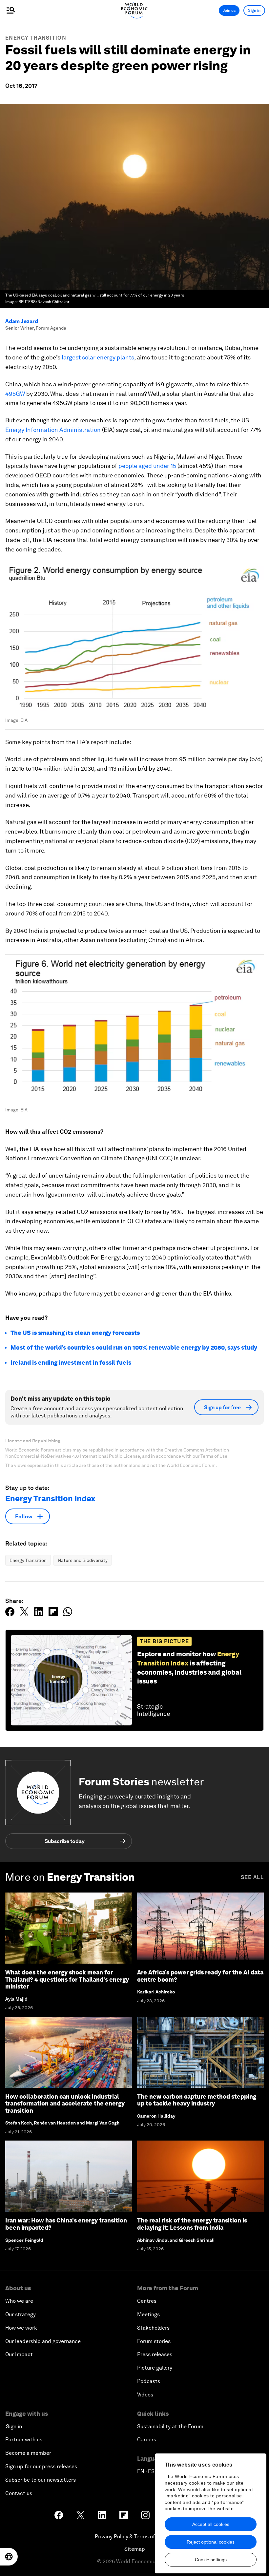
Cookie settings (211, 2560)
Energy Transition (36, 38)
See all (252, 1877)
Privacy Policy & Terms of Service (134, 2537)
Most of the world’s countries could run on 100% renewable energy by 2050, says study (134, 1347)
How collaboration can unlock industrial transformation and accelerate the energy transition (65, 2104)
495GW (15, 394)
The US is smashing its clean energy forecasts (75, 1333)
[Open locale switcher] (9, 2557)
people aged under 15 (147, 466)
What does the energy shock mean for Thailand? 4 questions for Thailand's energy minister (67, 1979)
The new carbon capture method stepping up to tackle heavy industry (197, 2100)
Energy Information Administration (53, 430)
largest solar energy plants (98, 357)
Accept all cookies (211, 2524)
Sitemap (135, 2549)
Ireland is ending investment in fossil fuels (71, 1363)
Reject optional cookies (211, 2542)
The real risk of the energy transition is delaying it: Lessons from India (192, 2224)
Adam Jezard (22, 321)
